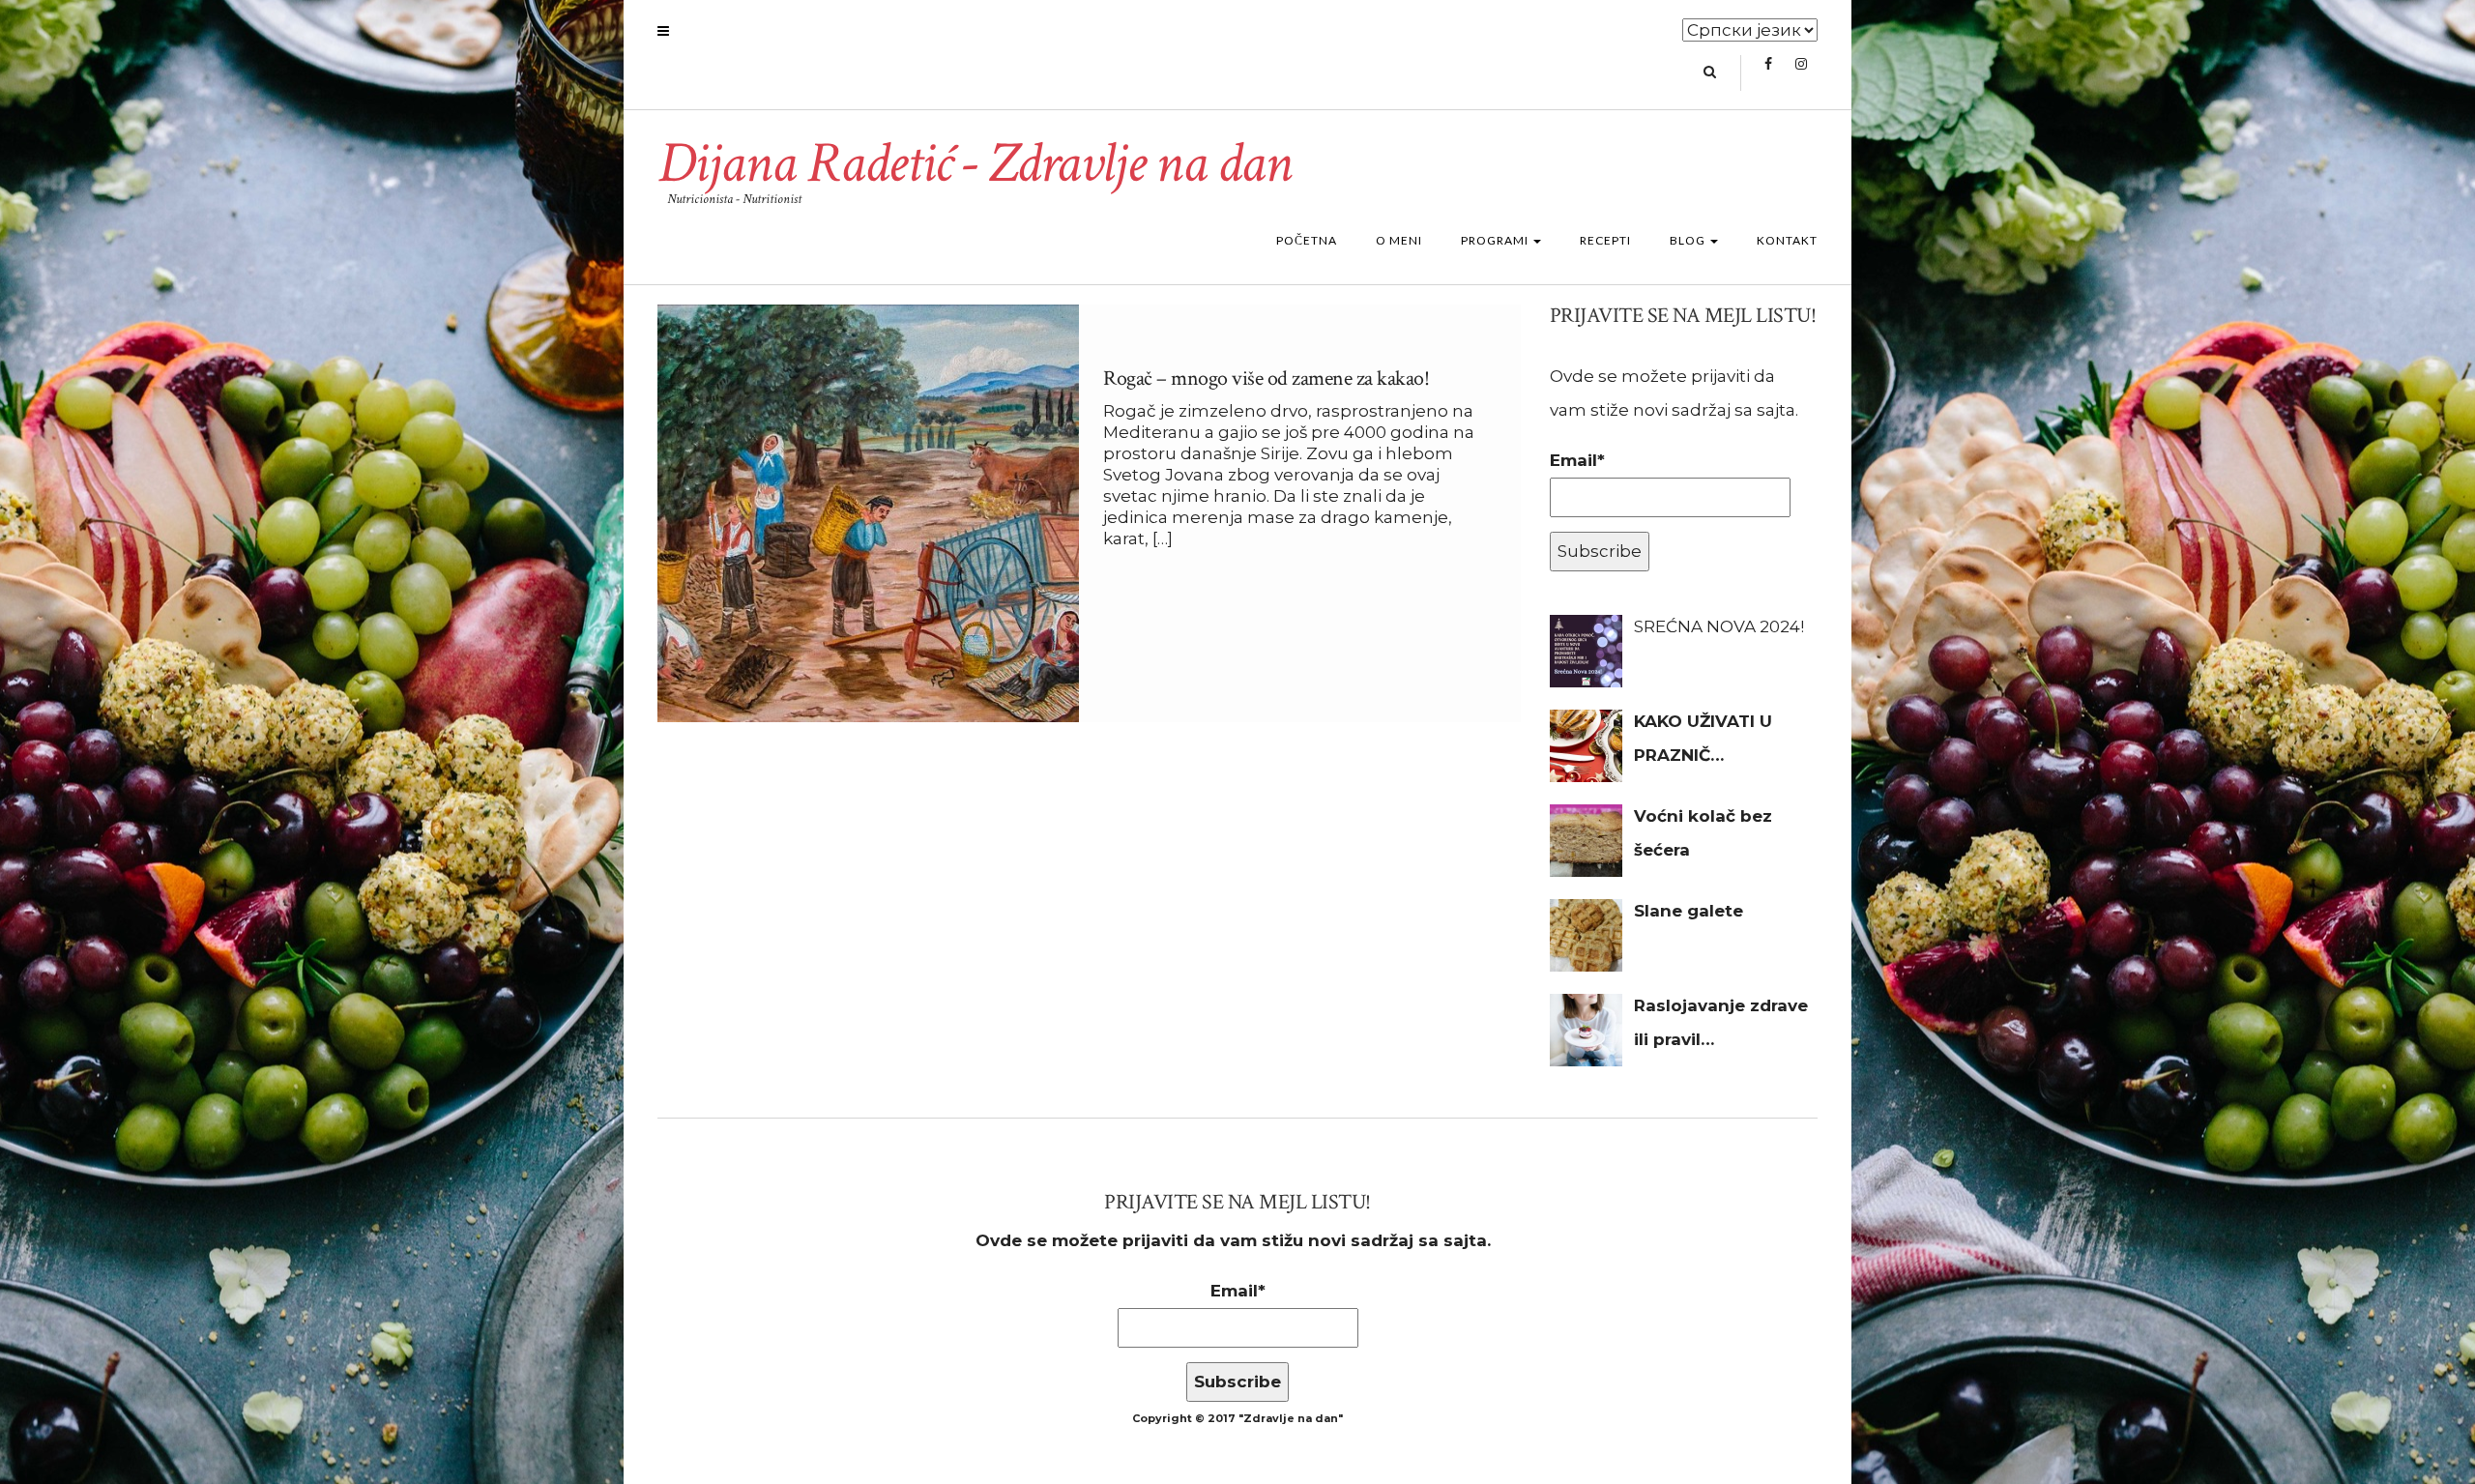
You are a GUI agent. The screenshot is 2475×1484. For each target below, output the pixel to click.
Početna (1307, 240)
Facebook (1768, 73)
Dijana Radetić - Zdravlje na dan (974, 163)
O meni (1399, 240)
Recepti (1605, 240)
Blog (1689, 240)
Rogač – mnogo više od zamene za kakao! (1266, 378)
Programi (1496, 240)
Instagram (1801, 73)
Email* (1577, 460)
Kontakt (1787, 240)
